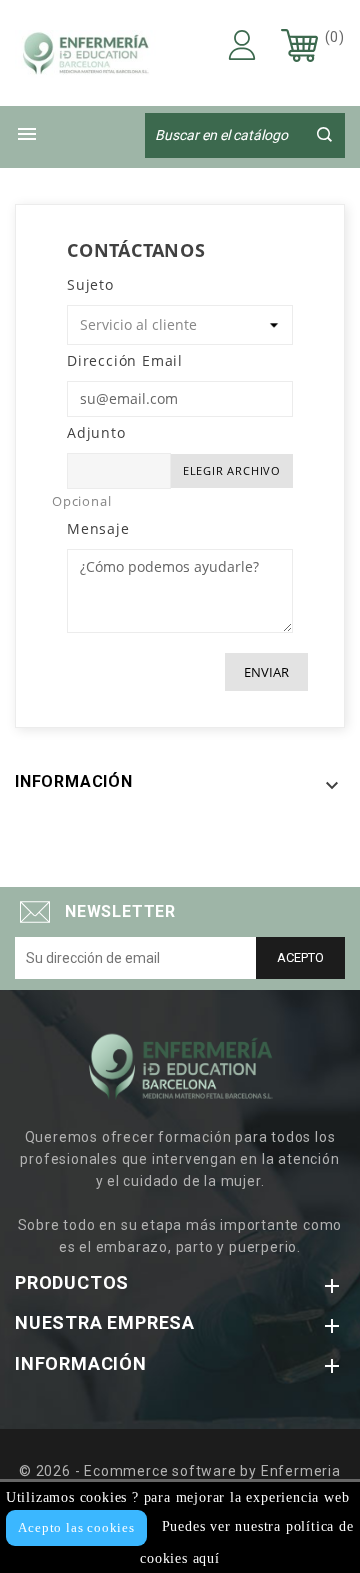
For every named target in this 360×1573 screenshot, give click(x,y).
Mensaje (98, 528)
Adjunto (96, 432)
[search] (324, 134)
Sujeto (90, 284)
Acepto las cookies (76, 1527)
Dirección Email (125, 360)
